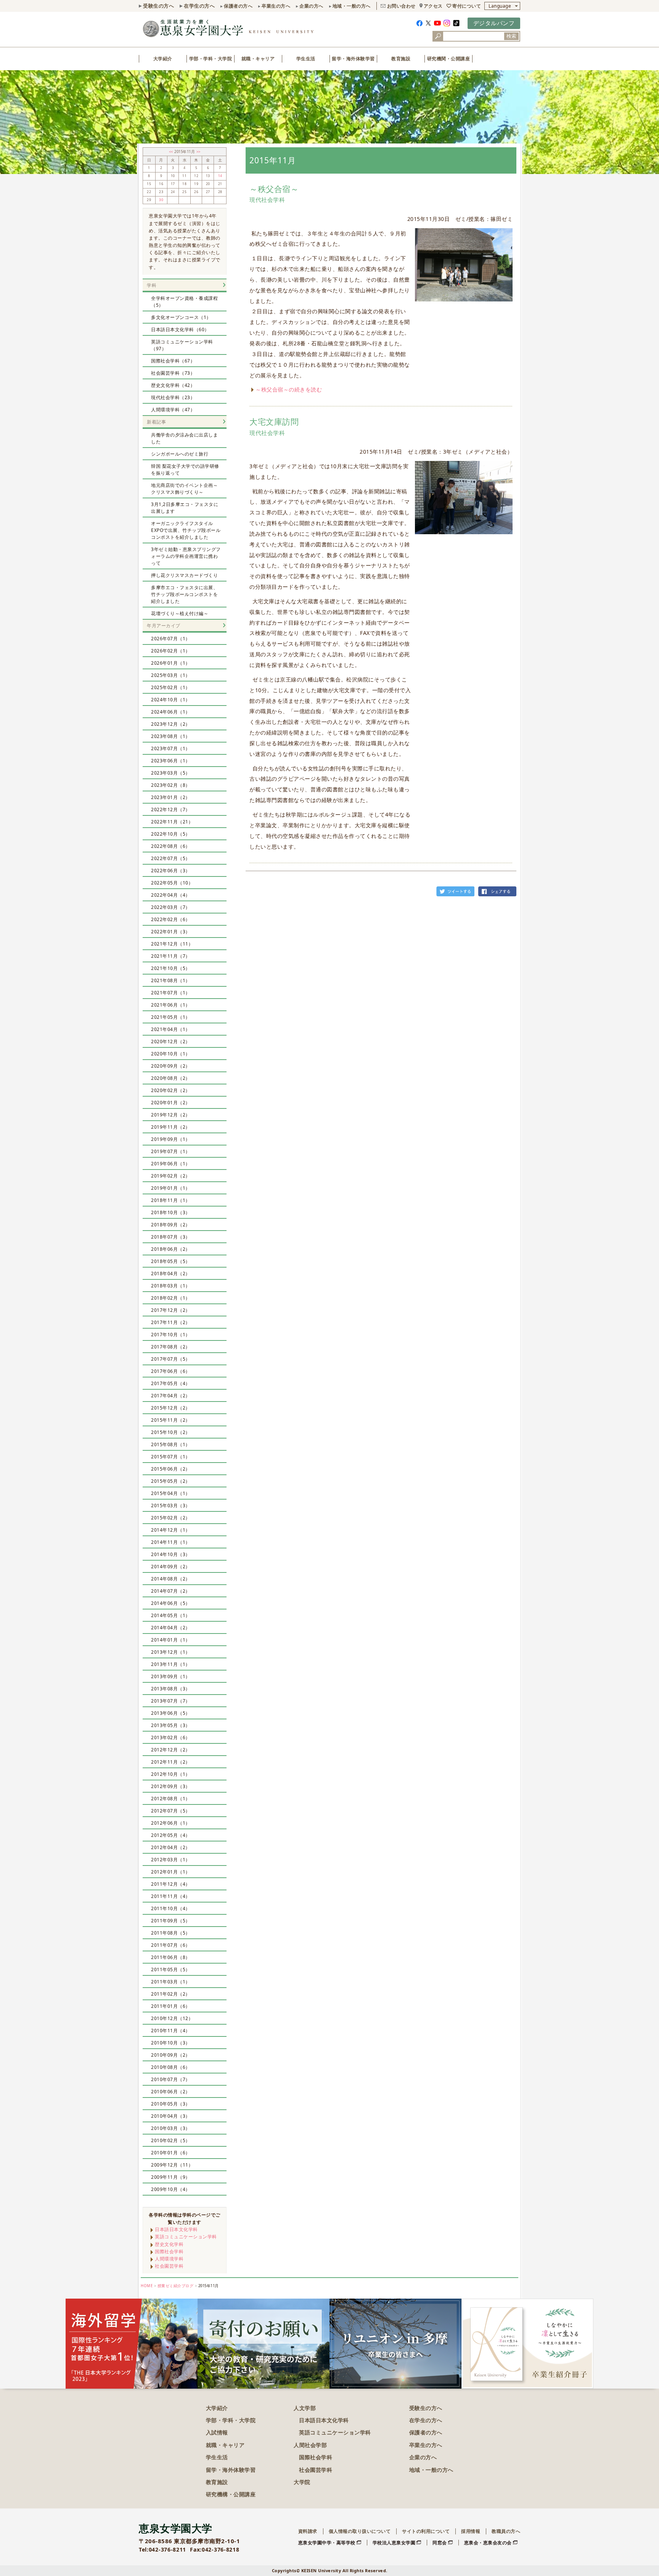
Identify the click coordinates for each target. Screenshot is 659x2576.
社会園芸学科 (169, 2266)
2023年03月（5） (171, 773)
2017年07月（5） (171, 1359)
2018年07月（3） (171, 1237)
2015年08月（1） (171, 1444)
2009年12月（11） (172, 2165)
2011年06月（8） (171, 1957)
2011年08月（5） (171, 1933)
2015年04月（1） (171, 1493)
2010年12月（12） (172, 2018)
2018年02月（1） (171, 1298)
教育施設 (401, 59)
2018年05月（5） (171, 1261)
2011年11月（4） (171, 1896)
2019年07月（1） (171, 1151)
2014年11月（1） (171, 1542)
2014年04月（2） (171, 1628)
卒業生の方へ (276, 6)
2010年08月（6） (171, 2067)
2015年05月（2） (171, 1481)
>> (199, 152)
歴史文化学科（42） (173, 385)
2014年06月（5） (171, 1603)
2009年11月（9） (171, 2177)
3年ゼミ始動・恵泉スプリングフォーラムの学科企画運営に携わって (186, 556)
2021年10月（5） (171, 968)
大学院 (302, 2482)
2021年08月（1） (171, 980)
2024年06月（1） (171, 712)
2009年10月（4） (171, 2189)
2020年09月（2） (171, 1066)
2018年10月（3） (171, 1212)
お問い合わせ (401, 6)
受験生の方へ (158, 6)
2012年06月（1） (171, 1823)
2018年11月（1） (171, 1200)
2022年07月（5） (171, 858)
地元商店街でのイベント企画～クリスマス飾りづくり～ (184, 489)
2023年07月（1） (171, 748)
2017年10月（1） (171, 1335)
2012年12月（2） (171, 1750)
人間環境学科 (169, 2259)
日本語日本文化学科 (176, 2229)
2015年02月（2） (171, 1518)
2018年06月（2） (171, 1249)
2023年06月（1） (171, 761)
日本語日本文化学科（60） (180, 329)
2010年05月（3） (171, 2104)
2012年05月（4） (171, 1835)
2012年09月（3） (171, 1786)
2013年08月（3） (171, 1689)
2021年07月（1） (171, 993)
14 (220, 176)
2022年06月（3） (171, 871)
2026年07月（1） (171, 639)
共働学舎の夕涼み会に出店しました (184, 438)
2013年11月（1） (171, 1664)
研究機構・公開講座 (231, 2494)
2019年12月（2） (171, 1115)
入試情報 (217, 2432)
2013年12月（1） (171, 1652)
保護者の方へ (238, 6)
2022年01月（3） (171, 932)
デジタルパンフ (494, 23)
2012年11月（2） (171, 1762)
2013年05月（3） (171, 1725)
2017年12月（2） (171, 1310)
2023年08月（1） (171, 736)
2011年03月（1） (171, 1982)
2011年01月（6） (171, 2006)
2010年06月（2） (171, 2092)
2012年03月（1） (171, 1860)
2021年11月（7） (171, 956)
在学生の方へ (199, 6)
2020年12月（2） (171, 1042)
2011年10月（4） (171, 1908)
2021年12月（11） (172, 944)
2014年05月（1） (171, 1615)
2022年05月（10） (172, 883)
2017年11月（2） (171, 1322)
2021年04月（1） (171, 1029)
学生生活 (306, 59)
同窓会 (440, 2543)
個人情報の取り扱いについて (360, 2531)
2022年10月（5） (171, 834)
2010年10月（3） (171, 2043)
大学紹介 (163, 59)
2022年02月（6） (171, 919)
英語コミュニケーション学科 (186, 2237)
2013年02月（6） (171, 1737)
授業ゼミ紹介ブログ (176, 2286)
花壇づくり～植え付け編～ (180, 613)
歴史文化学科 (169, 2244)
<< (172, 152)
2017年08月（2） (171, 1347)
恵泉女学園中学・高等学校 (327, 2543)
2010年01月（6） (171, 2153)
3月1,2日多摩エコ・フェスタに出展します (185, 508)
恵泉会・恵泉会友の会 (488, 2543)
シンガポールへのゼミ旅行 (180, 454)
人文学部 (305, 2408)
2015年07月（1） (171, 1457)
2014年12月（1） (171, 1530)
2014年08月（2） (171, 1579)
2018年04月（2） (171, 1274)
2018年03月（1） (171, 1286)
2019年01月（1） (171, 1188)
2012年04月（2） (171, 1847)
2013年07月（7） (171, 1701)
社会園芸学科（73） (173, 373)
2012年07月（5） (171, 1811)
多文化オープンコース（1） (181, 317)
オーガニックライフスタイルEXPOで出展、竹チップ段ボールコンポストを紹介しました (186, 530)
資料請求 (308, 2531)
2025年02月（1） (171, 687)
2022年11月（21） (172, 822)
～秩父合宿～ (274, 189)
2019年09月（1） (171, 1139)
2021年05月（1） (171, 1017)
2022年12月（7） (171, 810)
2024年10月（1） (171, 700)
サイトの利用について (426, 2531)
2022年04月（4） (171, 895)
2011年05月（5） (171, 1969)
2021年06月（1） (171, 1005)
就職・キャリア (258, 59)
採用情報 (471, 2531)
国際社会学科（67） (173, 361)
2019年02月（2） (171, 1176)
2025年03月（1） (171, 675)
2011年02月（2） (171, 1994)
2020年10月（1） (171, 1054)
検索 (511, 36)
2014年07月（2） (171, 1591)
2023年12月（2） (171, 724)
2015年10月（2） (171, 1432)
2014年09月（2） (171, 1567)
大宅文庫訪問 (274, 422)
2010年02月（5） (171, 2140)
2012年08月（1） (171, 1799)
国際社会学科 (169, 2251)
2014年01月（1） (171, 1640)
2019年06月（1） (171, 1164)
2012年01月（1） (171, 1872)
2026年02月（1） (171, 651)
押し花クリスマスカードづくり (184, 575)
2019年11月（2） (171, 1127)
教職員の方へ (506, 2531)
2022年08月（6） (171, 846)
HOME (147, 2286)
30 (161, 200)
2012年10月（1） (171, 1774)
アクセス (433, 6)
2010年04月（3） (171, 2116)
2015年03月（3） (171, 1505)
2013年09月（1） (171, 1676)
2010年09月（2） (171, 2055)
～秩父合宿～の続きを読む (289, 389)
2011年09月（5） (171, 1921)
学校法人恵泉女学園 (394, 2543)
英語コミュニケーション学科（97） (182, 345)
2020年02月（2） (171, 1090)
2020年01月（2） (171, 1103)
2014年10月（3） (171, 1554)
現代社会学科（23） (173, 397)
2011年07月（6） (171, 1945)
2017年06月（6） (171, 1371)
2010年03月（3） (171, 2128)
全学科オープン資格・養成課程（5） (184, 302)
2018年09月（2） (171, 1225)
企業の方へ (311, 6)
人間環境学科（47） (173, 410)
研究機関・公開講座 (449, 59)
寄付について (467, 6)
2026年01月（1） (171, 663)
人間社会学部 (310, 2445)
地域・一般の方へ (352, 6)
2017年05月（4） (171, 1383)
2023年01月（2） (171, 797)
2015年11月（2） (171, 1420)
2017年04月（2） (171, 1396)
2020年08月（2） (171, 1078)
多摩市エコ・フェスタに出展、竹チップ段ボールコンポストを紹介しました (184, 594)
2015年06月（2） (171, 1469)
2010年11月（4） (171, 2031)
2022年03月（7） (171, 907)
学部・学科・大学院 (211, 59)
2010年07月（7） (171, 2079)
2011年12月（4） (171, 1884)
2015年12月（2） (171, 1408)
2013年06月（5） (171, 1713)
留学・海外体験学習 (353, 59)
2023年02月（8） (171, 785)
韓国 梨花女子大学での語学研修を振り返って (185, 470)
